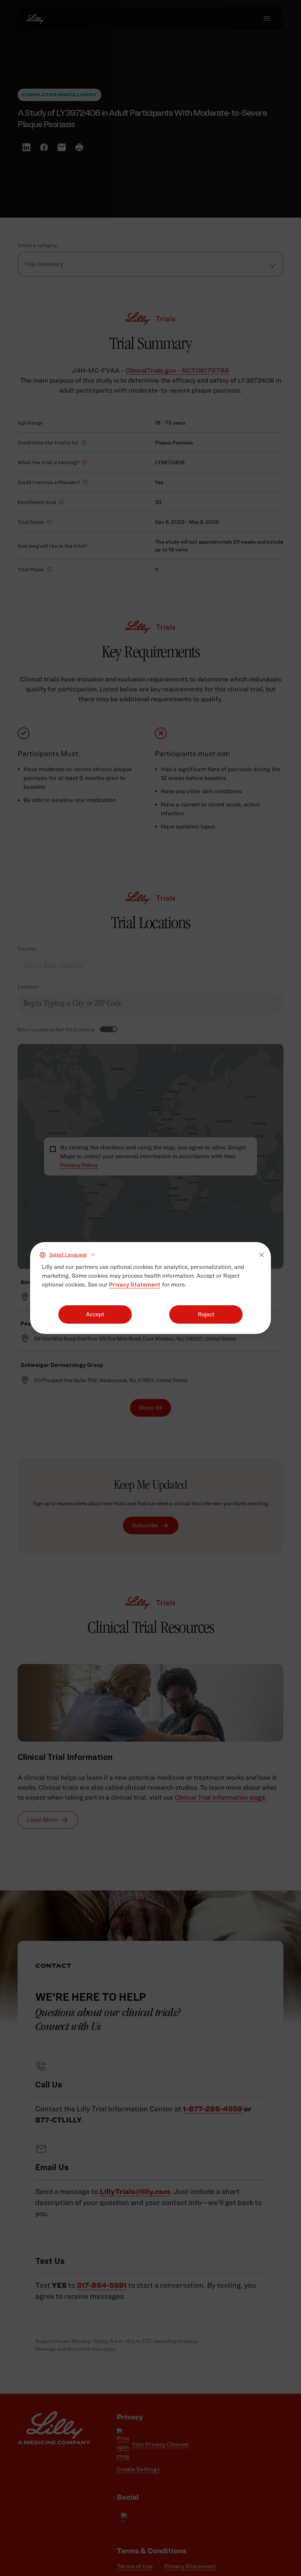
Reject (206, 1314)
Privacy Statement (135, 1285)
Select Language (68, 1254)
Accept (95, 1314)
